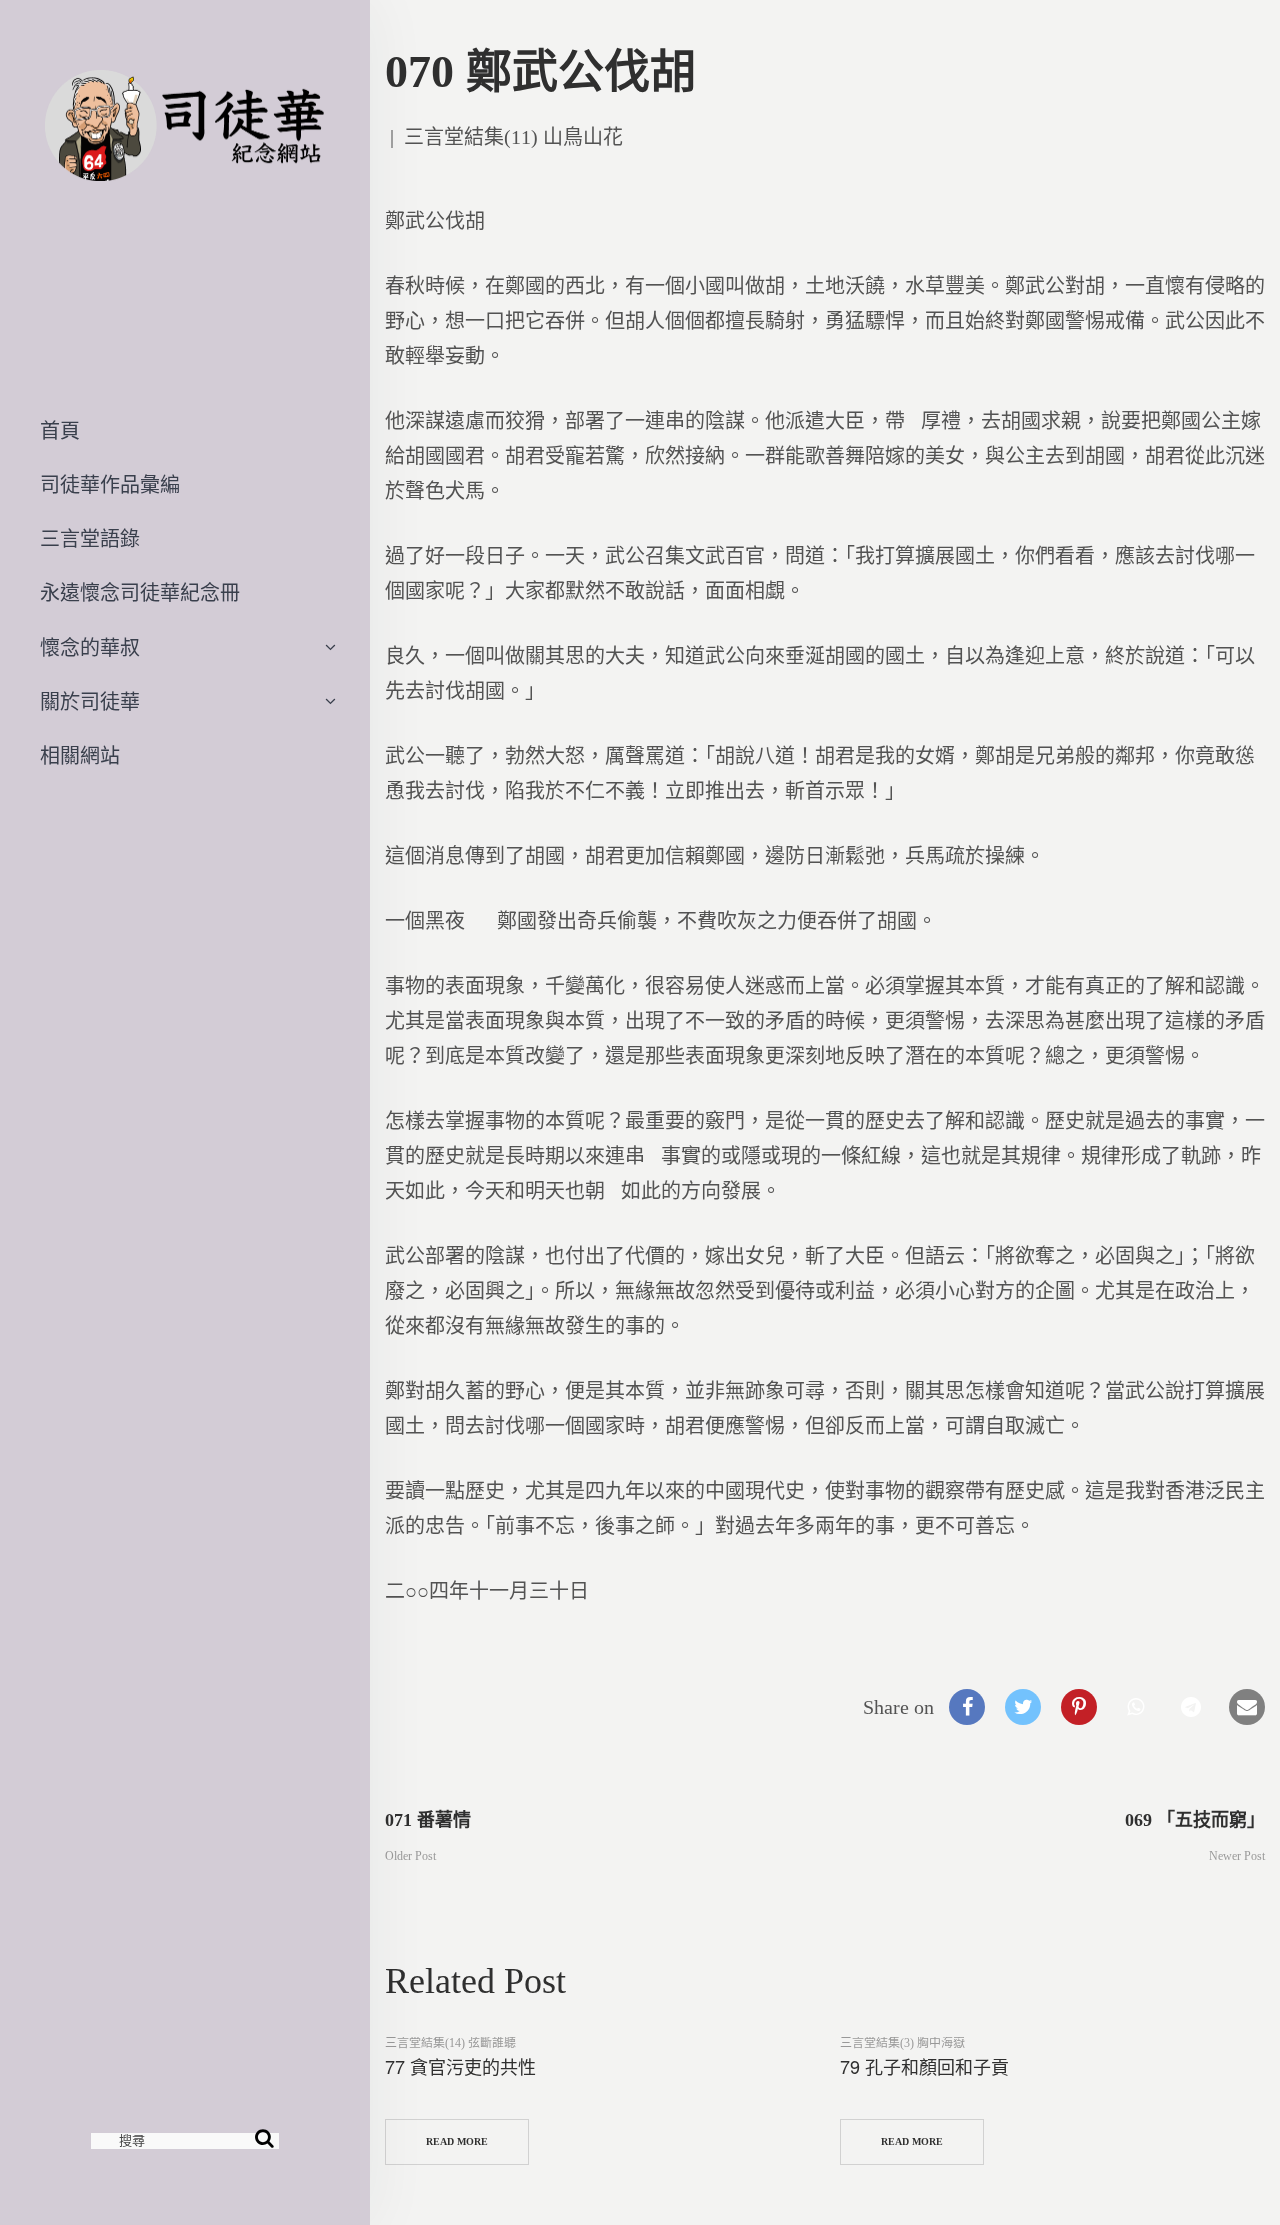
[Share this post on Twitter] (1023, 1707)
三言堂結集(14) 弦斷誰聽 (450, 2043)
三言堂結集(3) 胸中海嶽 (902, 2043)
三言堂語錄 (90, 539)
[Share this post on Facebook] (967, 1707)
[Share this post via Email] (1247, 1707)
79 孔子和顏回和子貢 (924, 2066)
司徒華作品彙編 (110, 485)
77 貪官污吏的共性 (460, 2066)
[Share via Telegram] (1191, 1707)
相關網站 (80, 756)
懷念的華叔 (90, 648)
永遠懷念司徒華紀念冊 (140, 593)
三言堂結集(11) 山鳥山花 (513, 137)
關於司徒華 (90, 702)
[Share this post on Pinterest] (1079, 1707)
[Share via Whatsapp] (1135, 1707)
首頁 (60, 431)
